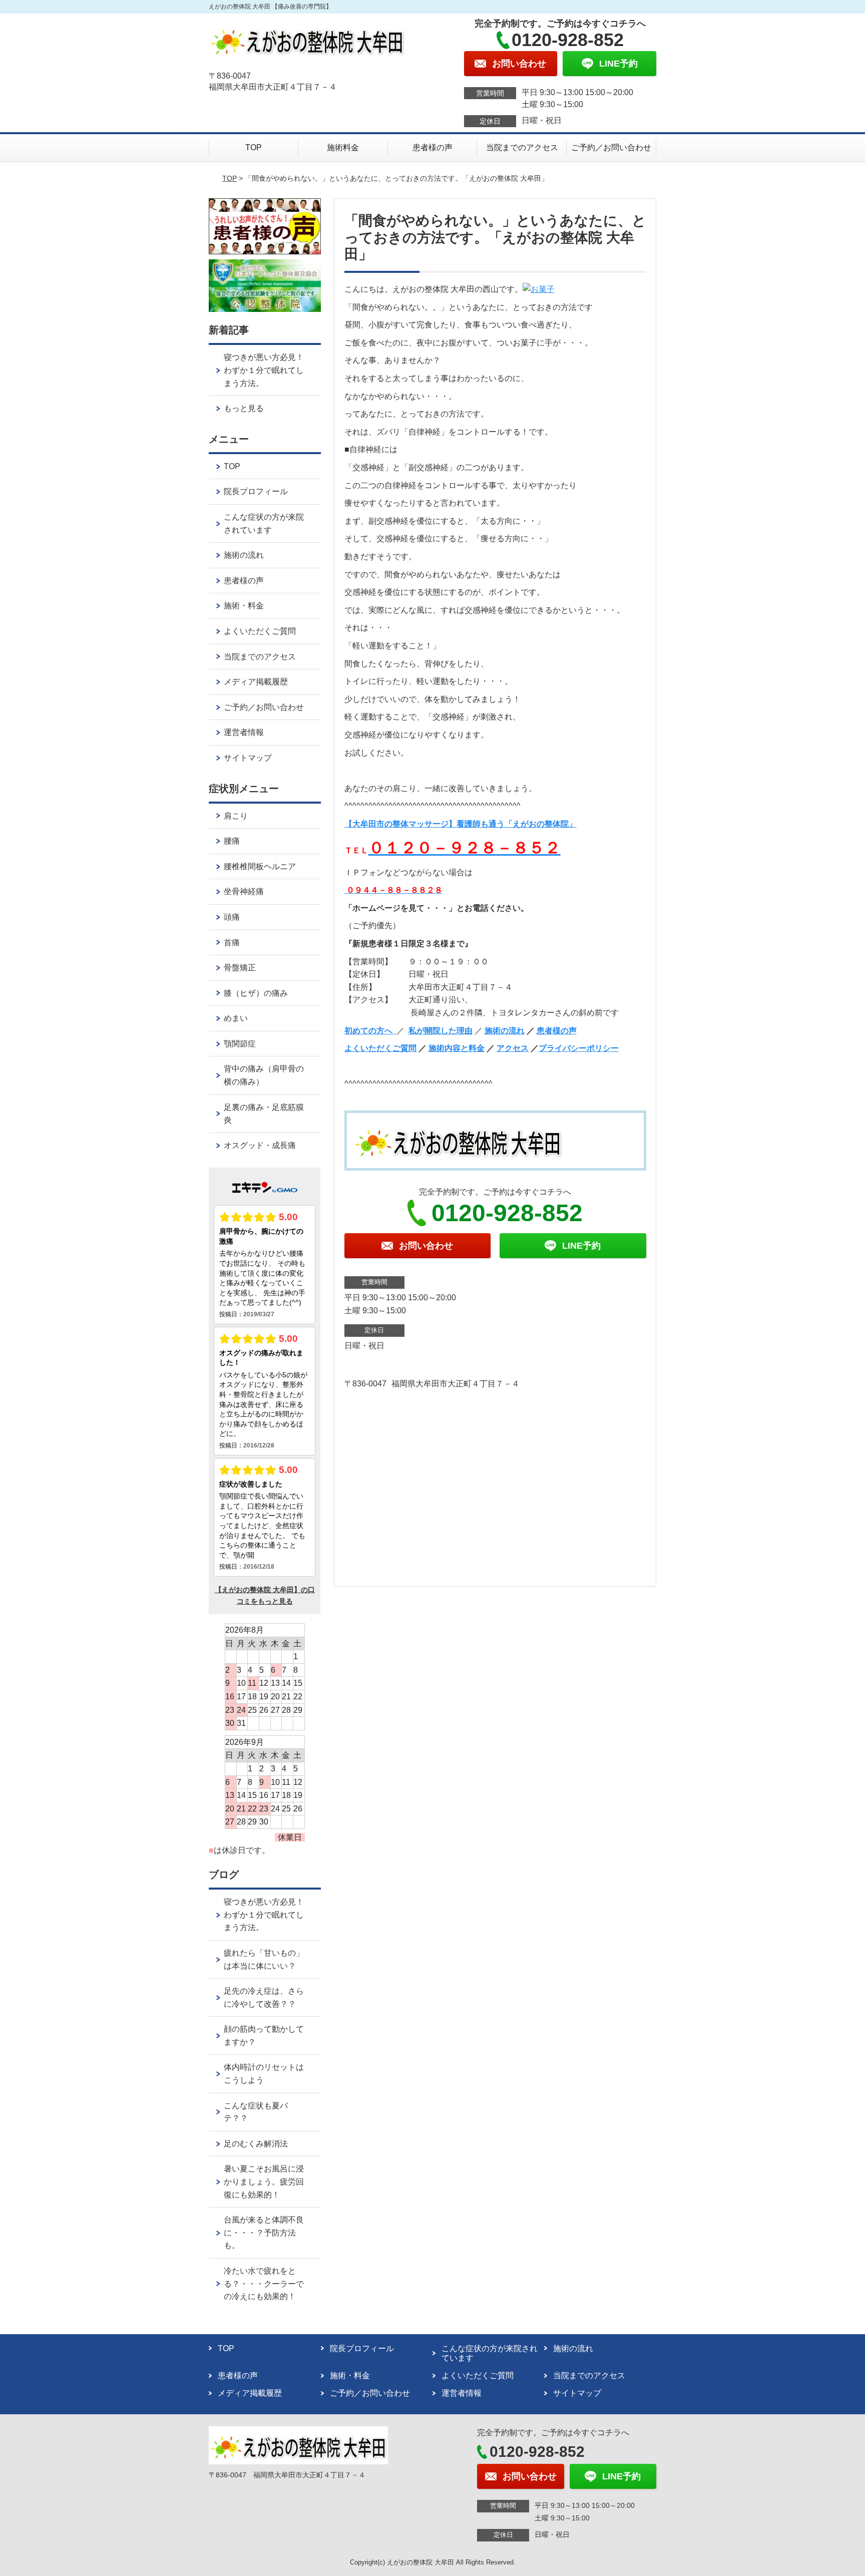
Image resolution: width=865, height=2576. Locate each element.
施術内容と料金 (457, 1048)
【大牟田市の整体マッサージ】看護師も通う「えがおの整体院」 (461, 824)
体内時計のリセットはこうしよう (264, 2074)
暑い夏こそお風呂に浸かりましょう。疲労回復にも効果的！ (264, 2181)
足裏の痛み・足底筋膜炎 (264, 1114)
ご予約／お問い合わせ (611, 147)
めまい (236, 1018)
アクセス (513, 1048)
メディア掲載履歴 (256, 682)
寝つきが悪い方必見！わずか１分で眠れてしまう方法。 (264, 370)
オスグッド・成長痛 (260, 1145)
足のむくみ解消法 (256, 2144)
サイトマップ (248, 758)
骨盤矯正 (240, 968)
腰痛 (232, 841)
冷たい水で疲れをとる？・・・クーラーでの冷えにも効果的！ (264, 2284)
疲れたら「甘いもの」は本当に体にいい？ (264, 1959)
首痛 (232, 943)
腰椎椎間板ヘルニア (260, 866)
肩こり (236, 816)
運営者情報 (244, 732)
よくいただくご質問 (380, 1048)
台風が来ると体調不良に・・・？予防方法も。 (264, 2233)
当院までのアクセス (522, 147)
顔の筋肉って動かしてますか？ (264, 2036)
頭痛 (232, 917)
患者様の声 (432, 147)
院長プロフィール (256, 491)
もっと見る (244, 408)
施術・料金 (244, 606)
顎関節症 (240, 1044)
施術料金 (343, 147)
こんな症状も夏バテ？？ (256, 2112)
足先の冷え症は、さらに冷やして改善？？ (264, 1997)
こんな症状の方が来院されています (264, 523)
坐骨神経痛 (244, 891)
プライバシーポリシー (579, 1048)
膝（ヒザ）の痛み (256, 993)
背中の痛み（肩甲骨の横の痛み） (264, 1075)
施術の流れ (505, 1031)
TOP (254, 147)
